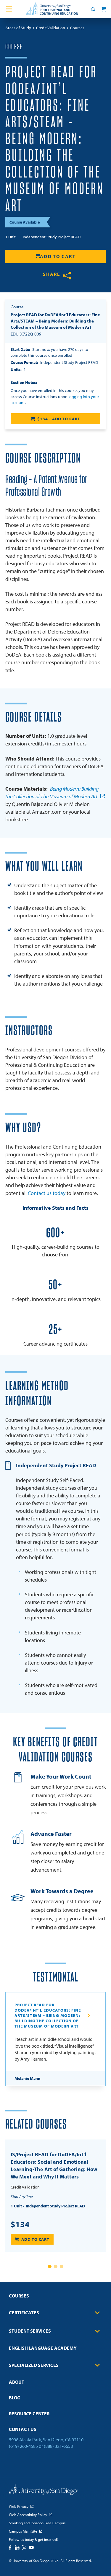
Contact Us (23, 2429)
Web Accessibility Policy (28, 2515)
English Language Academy (43, 2348)
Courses (19, 2296)
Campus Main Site (23, 2531)
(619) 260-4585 (23, 2446)
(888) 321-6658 (58, 2446)
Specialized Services (34, 2365)
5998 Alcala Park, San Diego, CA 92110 (46, 2440)
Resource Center (29, 2414)
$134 (20, 2224)
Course (14, 47)
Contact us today (47, 1193)
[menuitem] (55, 2298)
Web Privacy (19, 2506)
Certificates (24, 2313)
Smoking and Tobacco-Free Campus (37, 2523)
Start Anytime (22, 2196)
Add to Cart (58, 256)
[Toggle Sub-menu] (97, 2313)
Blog (15, 2398)
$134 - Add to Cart (59, 419)
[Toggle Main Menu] (9, 9)
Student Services (30, 2331)
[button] (50, 2266)
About (17, 2382)
